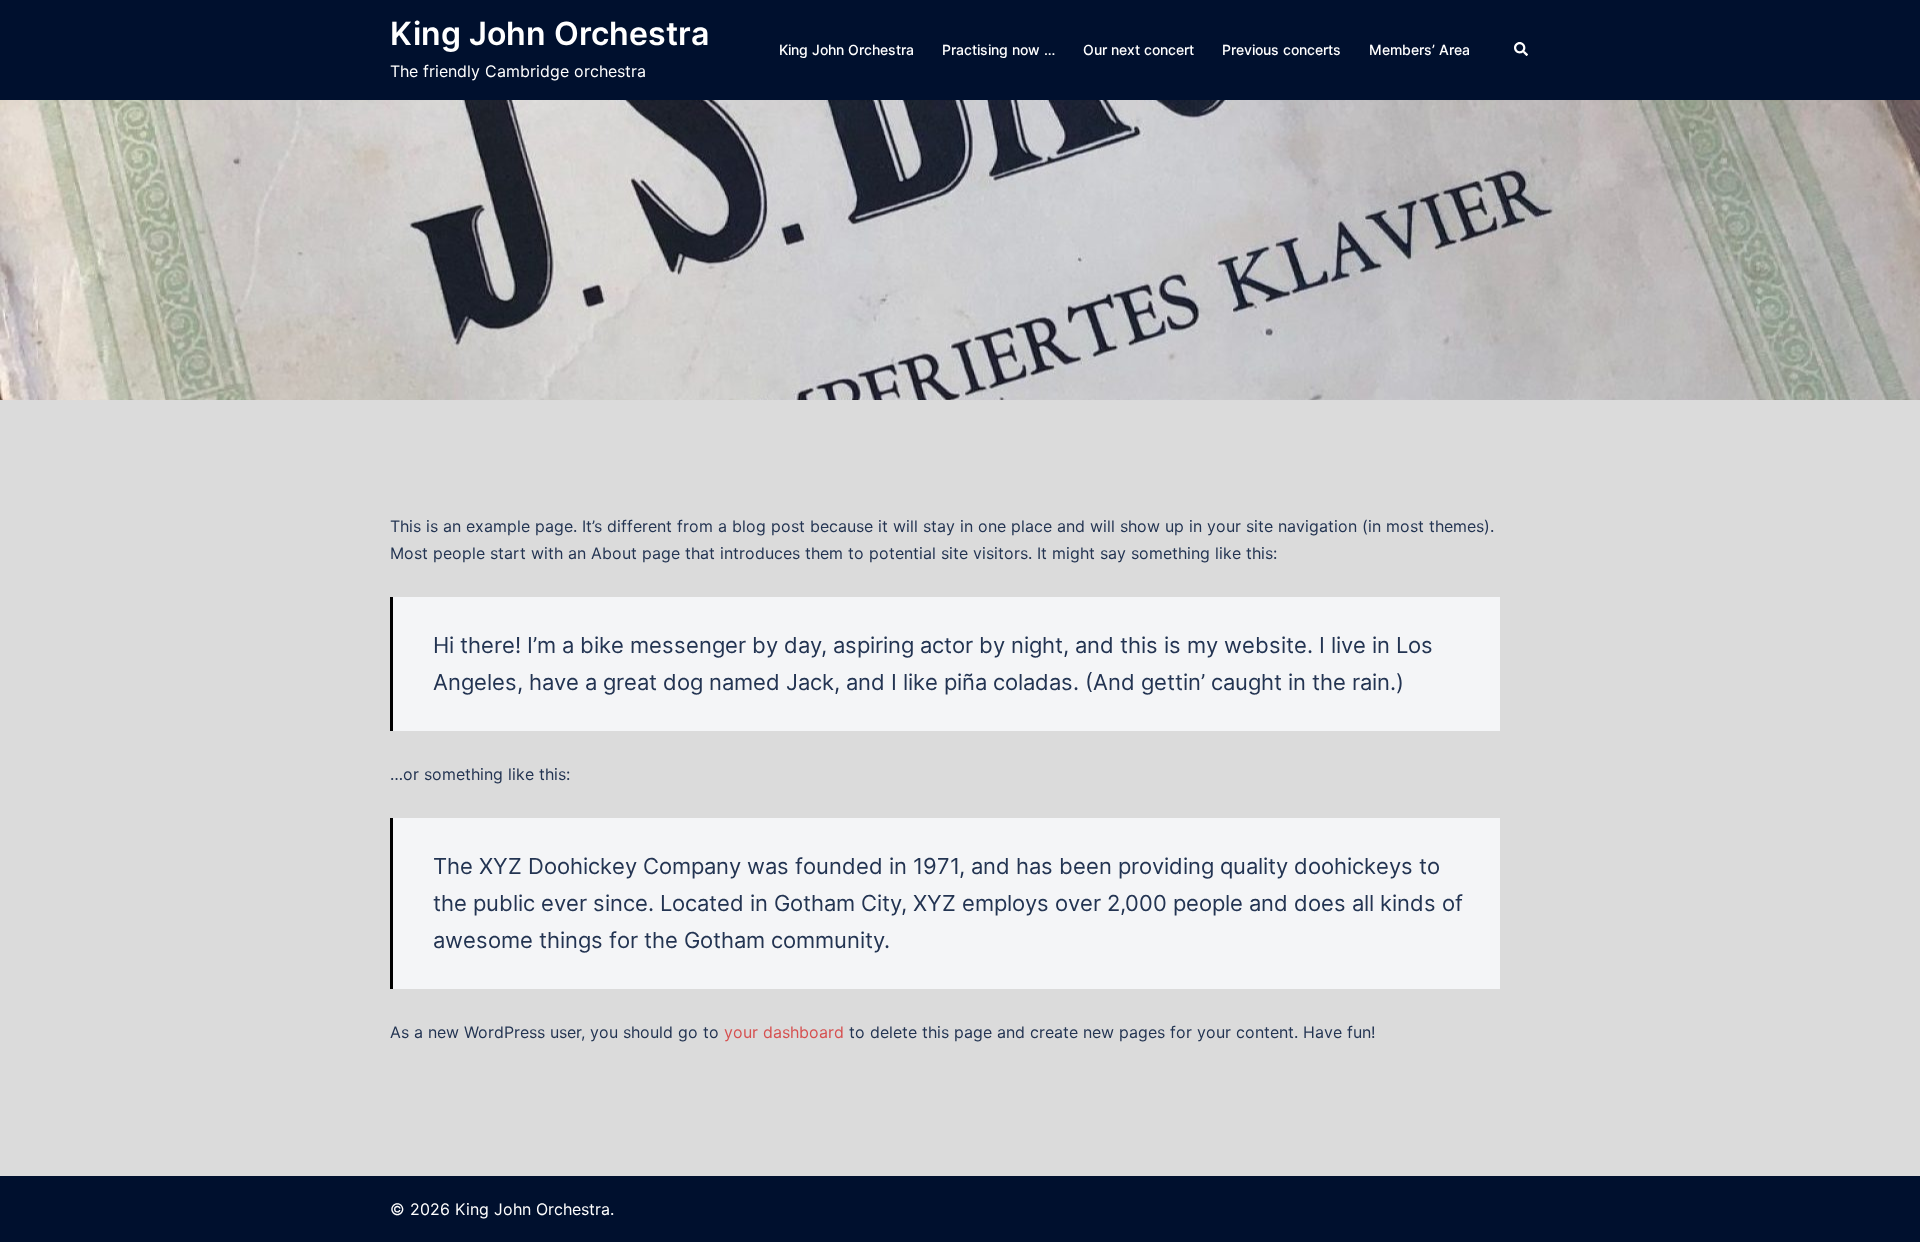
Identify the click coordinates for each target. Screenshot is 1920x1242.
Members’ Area (1419, 49)
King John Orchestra (549, 33)
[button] (1522, 50)
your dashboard (784, 1032)
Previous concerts (1281, 49)
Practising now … (998, 49)
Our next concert (1138, 49)
